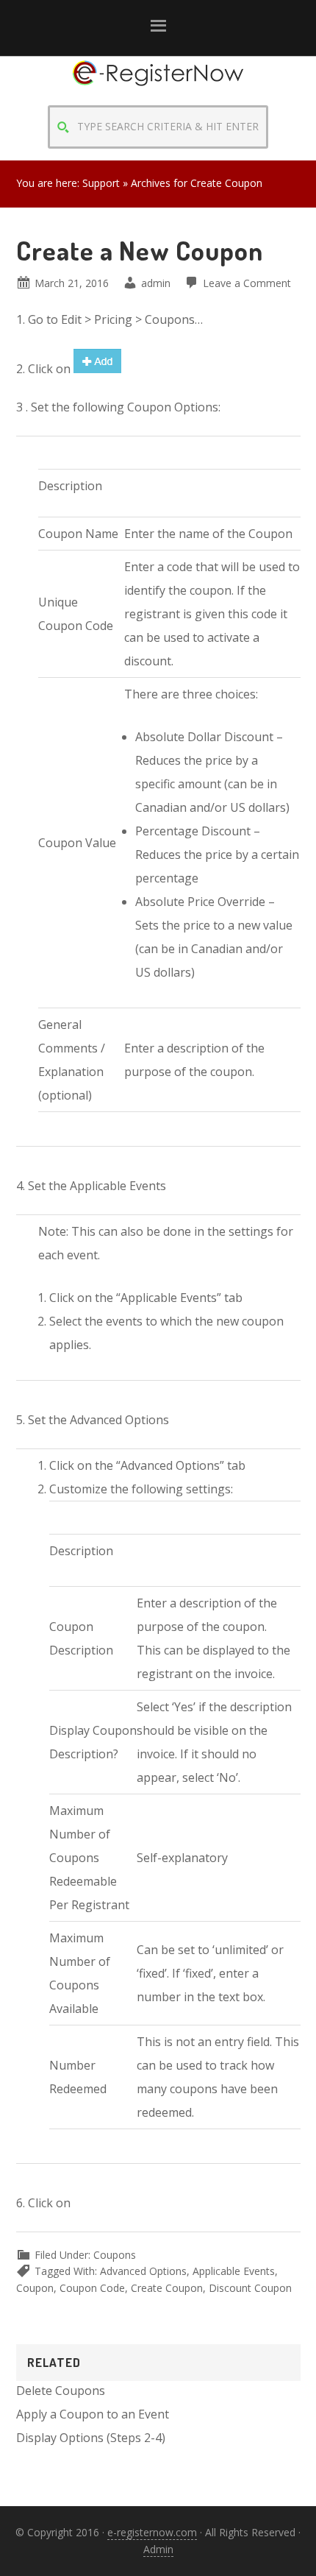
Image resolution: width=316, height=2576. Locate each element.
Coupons (115, 2255)
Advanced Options (143, 2271)
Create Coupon (167, 2288)
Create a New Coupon (140, 250)
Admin (158, 2549)
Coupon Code (92, 2288)
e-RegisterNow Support (158, 86)
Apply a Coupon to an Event (93, 2414)
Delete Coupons (61, 2391)
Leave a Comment (247, 283)
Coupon (35, 2288)
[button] (158, 28)
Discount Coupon (250, 2288)
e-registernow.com (152, 2532)
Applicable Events (234, 2271)
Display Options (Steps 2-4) (91, 2438)
